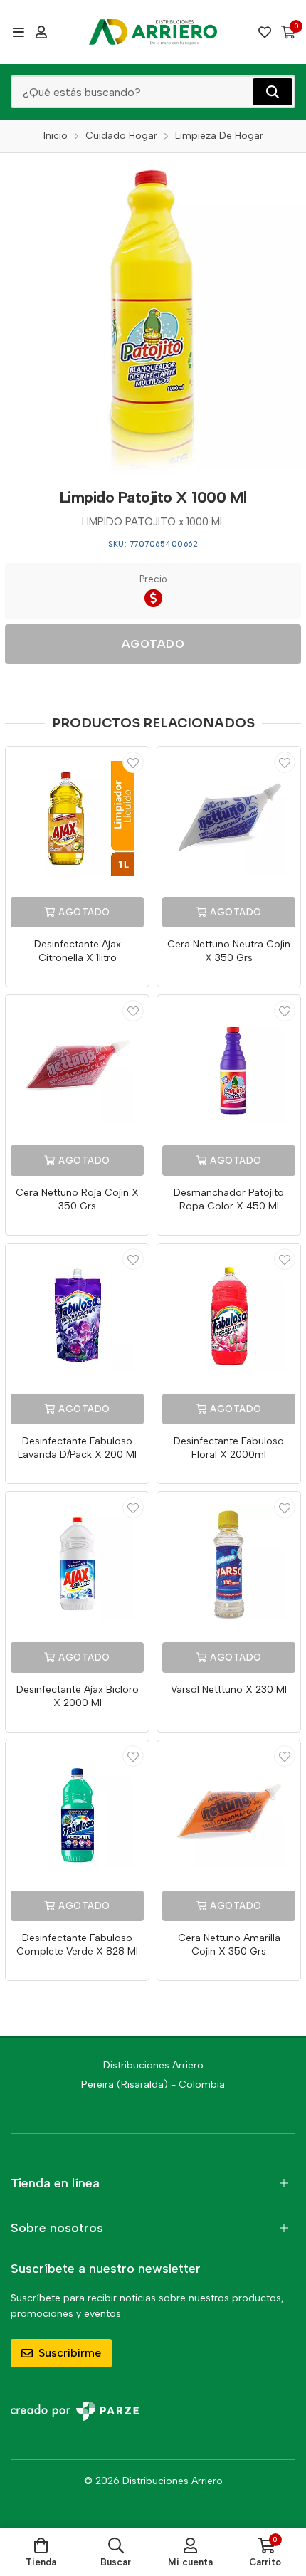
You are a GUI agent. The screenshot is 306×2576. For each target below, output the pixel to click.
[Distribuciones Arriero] (153, 32)
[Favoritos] (265, 32)
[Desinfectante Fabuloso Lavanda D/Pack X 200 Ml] (77, 1315)
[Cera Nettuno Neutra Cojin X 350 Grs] (229, 818)
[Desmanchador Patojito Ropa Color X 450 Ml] (229, 1067)
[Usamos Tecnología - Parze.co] (75, 2411)
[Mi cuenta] (41, 32)
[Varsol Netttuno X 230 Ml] (229, 1563)
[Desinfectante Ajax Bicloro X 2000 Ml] (77, 1563)
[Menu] (18, 32)
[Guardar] (133, 762)
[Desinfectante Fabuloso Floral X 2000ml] (229, 1315)
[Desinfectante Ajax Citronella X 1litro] (77, 818)
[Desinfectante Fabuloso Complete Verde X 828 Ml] (77, 1812)
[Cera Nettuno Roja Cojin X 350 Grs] (77, 1067)
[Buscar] (273, 92)
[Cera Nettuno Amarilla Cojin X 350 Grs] (229, 1812)
